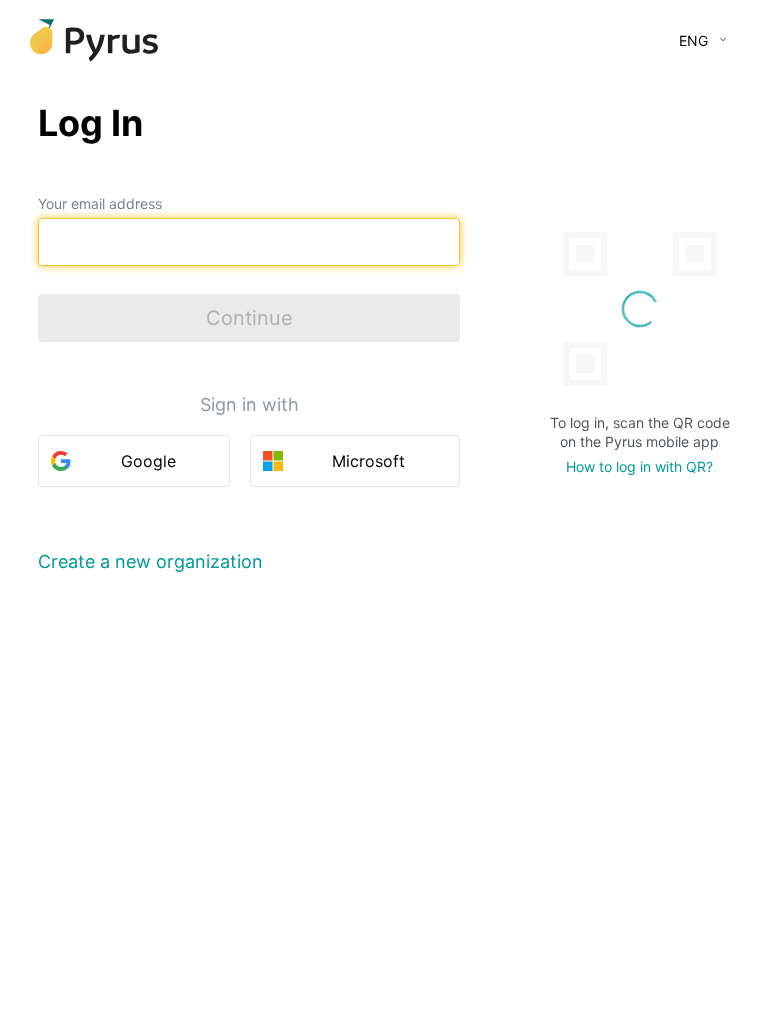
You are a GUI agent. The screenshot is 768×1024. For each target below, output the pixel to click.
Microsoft (368, 461)
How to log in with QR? (639, 466)
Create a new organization (150, 561)
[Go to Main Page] (94, 40)
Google (148, 461)
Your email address (100, 203)
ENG (693, 40)
